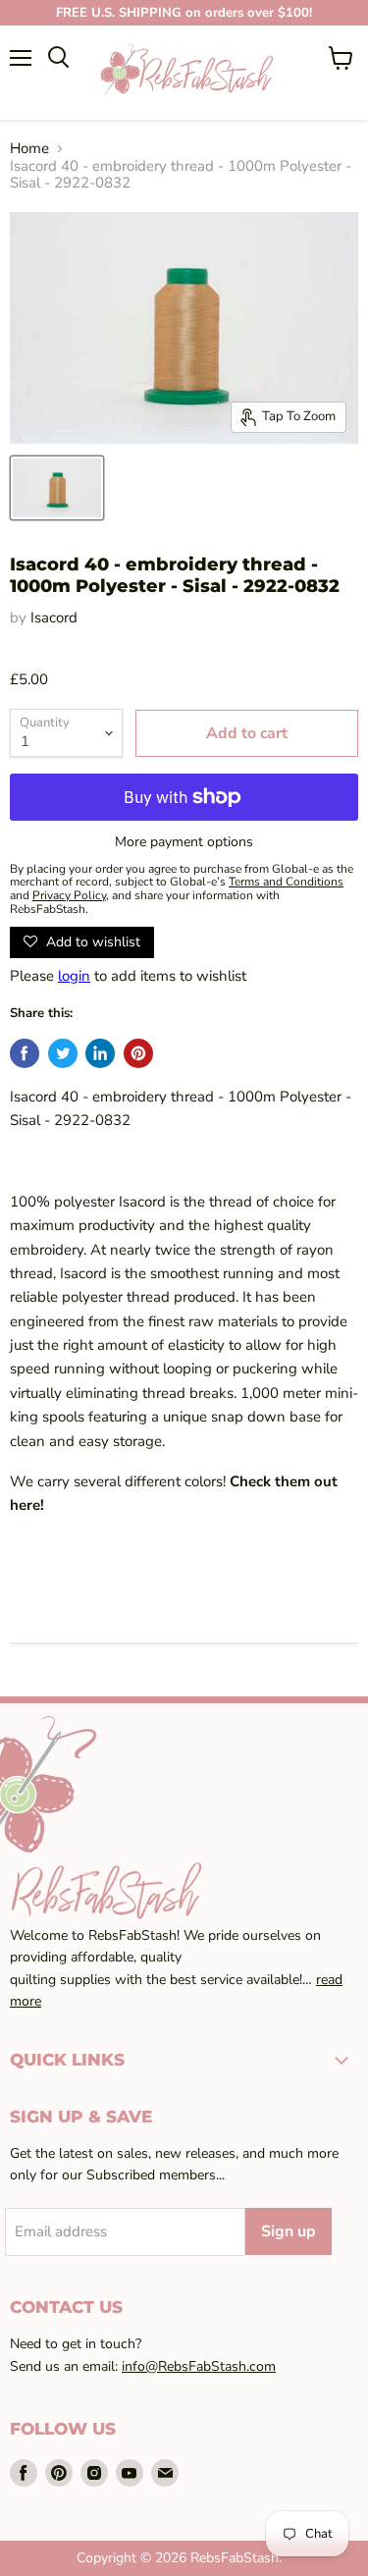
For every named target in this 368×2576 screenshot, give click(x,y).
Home (29, 149)
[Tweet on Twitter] (63, 1053)
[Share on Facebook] (25, 1053)
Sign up (289, 2231)
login (74, 976)
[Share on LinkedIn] (100, 1053)
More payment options (184, 842)
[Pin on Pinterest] (138, 1053)
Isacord (54, 617)
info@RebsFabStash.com (199, 2366)
